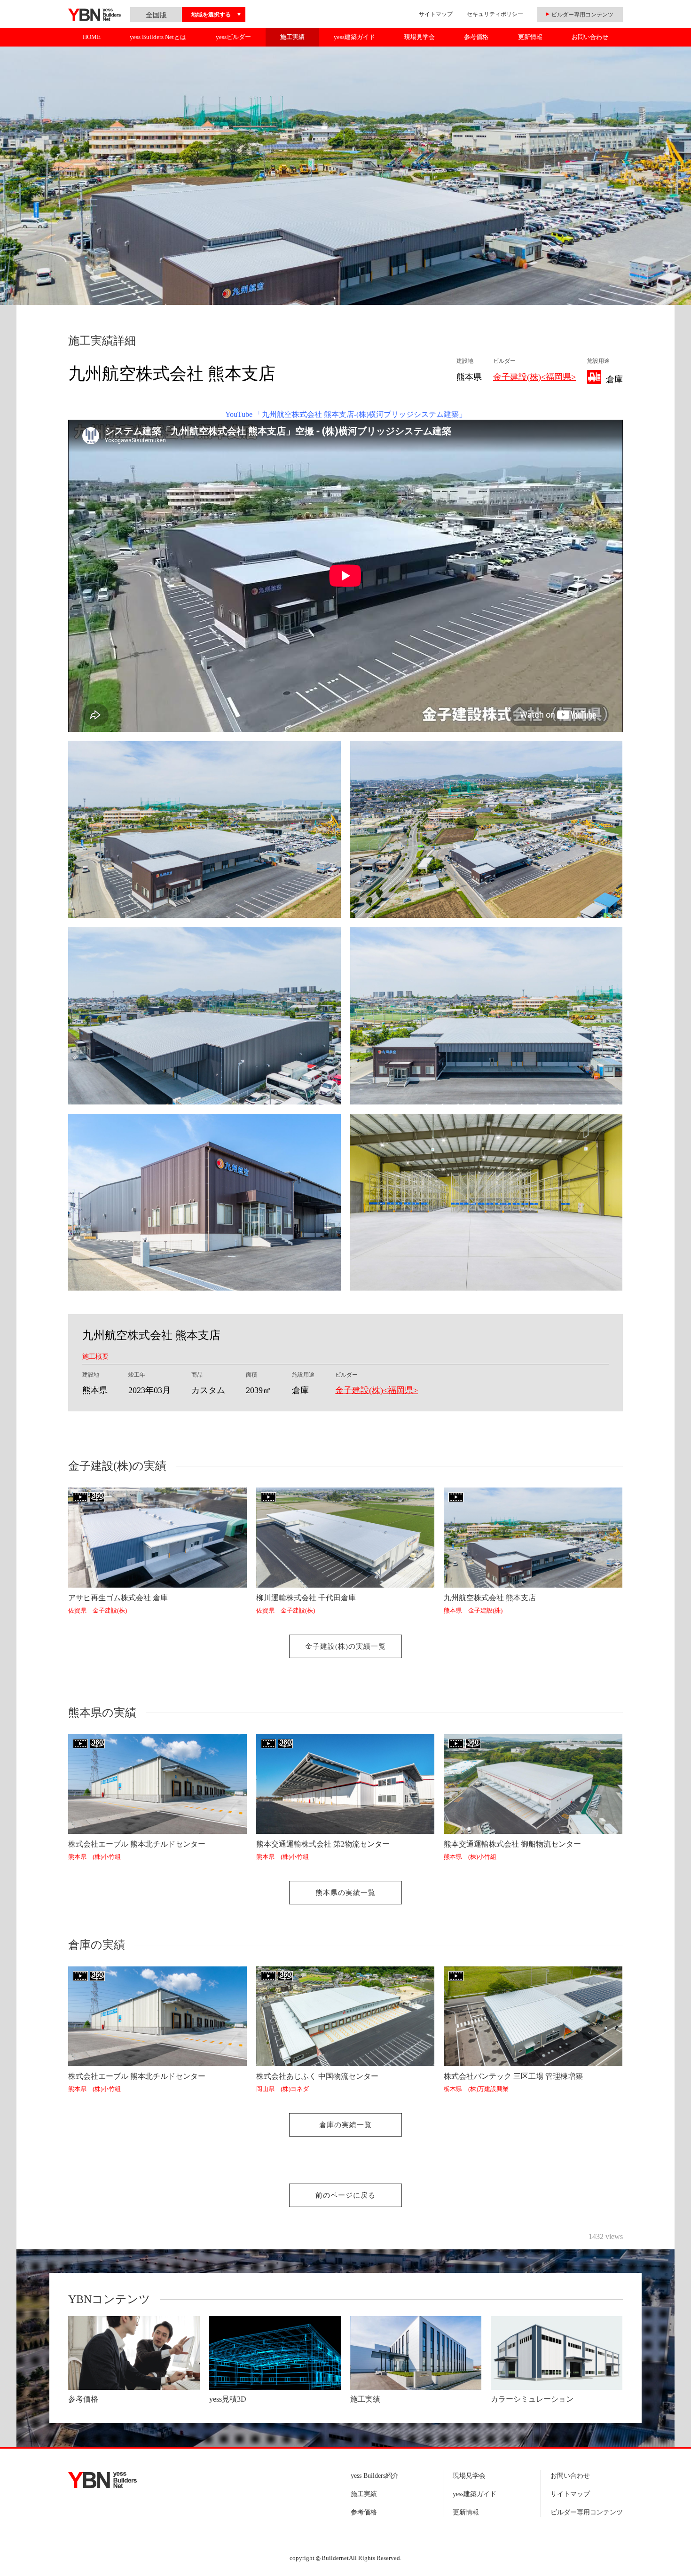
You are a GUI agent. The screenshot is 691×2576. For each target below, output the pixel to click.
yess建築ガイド (354, 37)
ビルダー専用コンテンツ (587, 2512)
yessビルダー (233, 37)
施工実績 (292, 37)
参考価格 (476, 37)
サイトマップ (436, 14)
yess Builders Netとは (158, 37)
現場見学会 (420, 37)
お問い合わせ (590, 37)
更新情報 (530, 37)
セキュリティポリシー (495, 14)
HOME (92, 37)
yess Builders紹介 (375, 2476)
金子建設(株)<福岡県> (534, 377)
